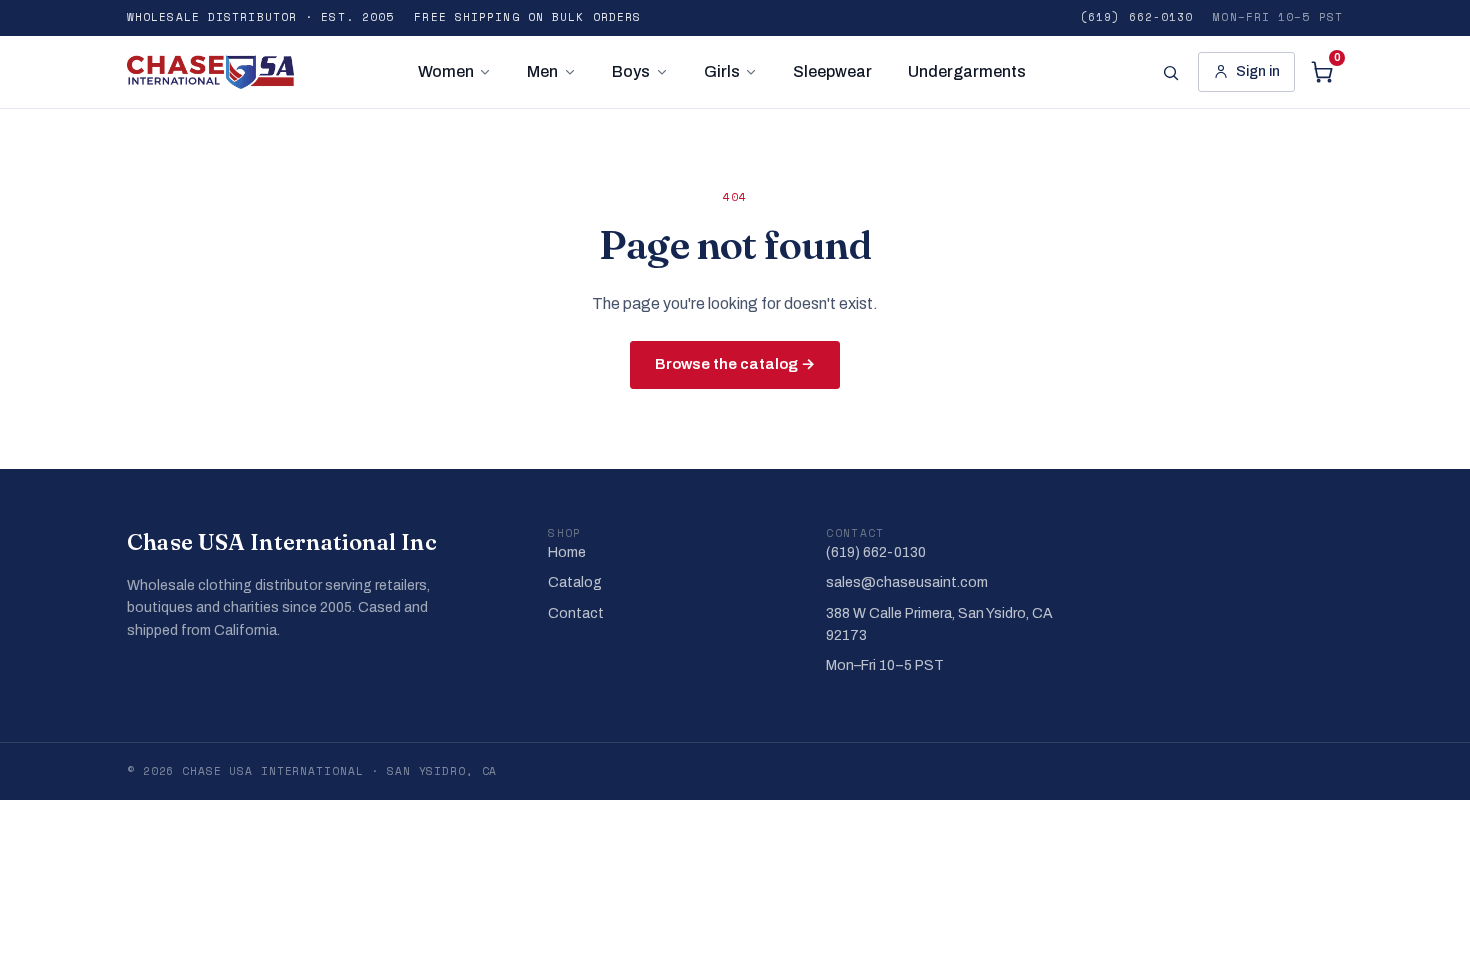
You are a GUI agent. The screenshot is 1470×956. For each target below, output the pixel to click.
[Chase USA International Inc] (210, 72)
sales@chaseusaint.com (907, 582)
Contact (576, 613)
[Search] (1170, 72)
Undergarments (967, 71)
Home (567, 552)
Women (446, 71)
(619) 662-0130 (1136, 17)
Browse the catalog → (735, 364)
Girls (722, 71)
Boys (631, 71)
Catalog (575, 582)
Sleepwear (832, 71)
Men (542, 71)
